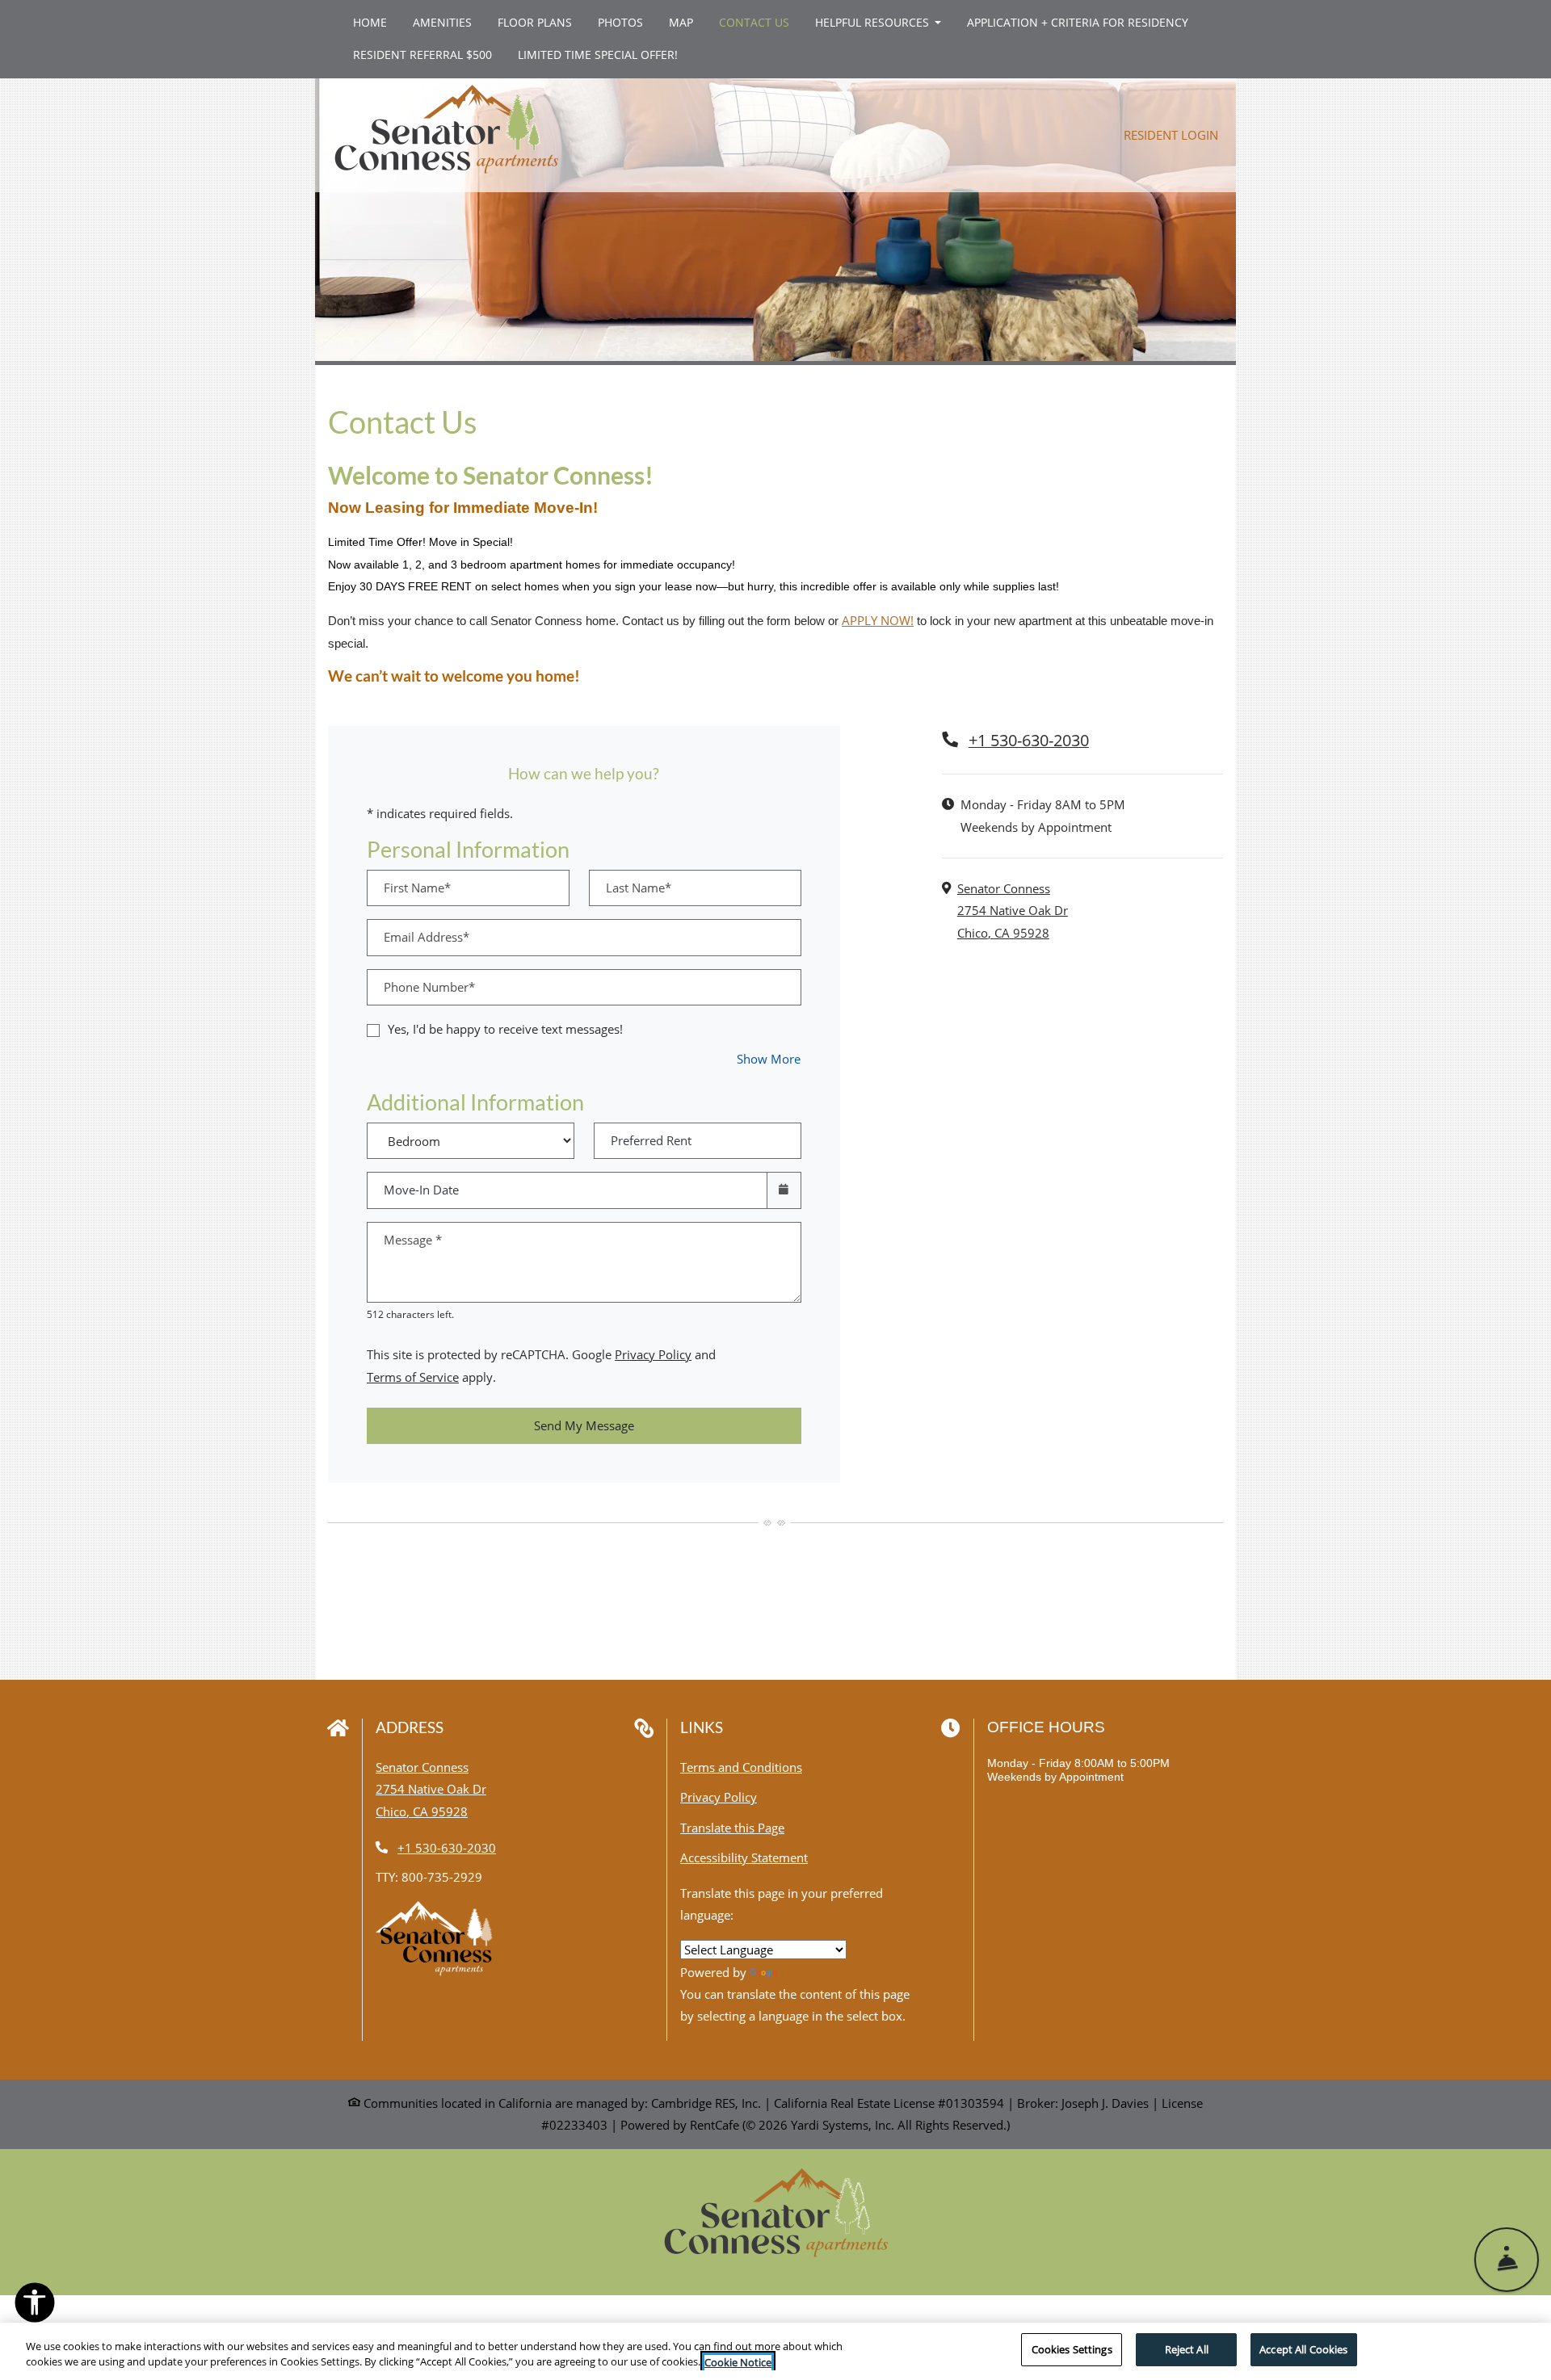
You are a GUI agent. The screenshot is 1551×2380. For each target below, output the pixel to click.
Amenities (442, 22)
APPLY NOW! (878, 620)
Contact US (754, 22)
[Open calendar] (784, 1190)
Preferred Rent (651, 1140)
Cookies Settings (1072, 2349)
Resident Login (1180, 134)
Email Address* (427, 937)
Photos (620, 22)
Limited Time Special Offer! (604, 54)
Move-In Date (421, 1190)
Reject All (1187, 2349)
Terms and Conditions (741, 1767)
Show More (769, 1058)
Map (681, 22)
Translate (805, 1972)
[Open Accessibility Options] (35, 2306)
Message (413, 1240)
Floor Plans (535, 22)
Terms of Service (413, 1377)
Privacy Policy (653, 1354)
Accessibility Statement (744, 1857)
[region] (775, 2351)
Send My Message (584, 1425)
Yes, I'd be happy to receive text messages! (505, 1029)
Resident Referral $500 (429, 54)
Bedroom (465, 1129)
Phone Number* (429, 987)
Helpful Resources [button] (874, 22)
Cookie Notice (738, 2362)
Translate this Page (732, 1827)
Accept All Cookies (1303, 2349)
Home (370, 22)
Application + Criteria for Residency (1084, 22)
